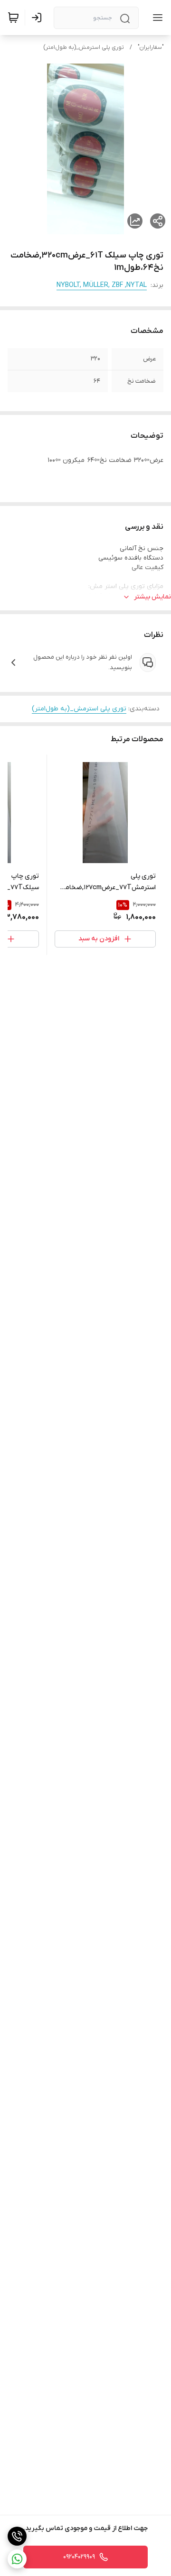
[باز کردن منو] (156, 18)
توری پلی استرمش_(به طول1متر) (84, 47)
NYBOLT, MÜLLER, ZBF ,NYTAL (102, 285)
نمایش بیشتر (152, 597)
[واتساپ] (17, 2559)
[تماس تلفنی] (17, 2536)
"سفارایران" (151, 47)
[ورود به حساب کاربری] (38, 18)
